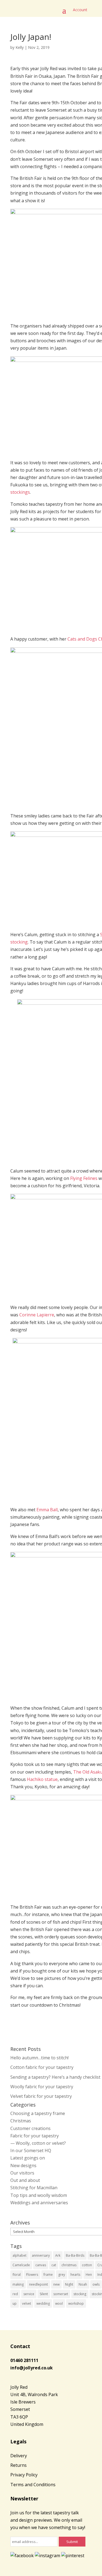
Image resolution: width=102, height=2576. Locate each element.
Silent (44, 2294)
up (15, 2303)
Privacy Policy (24, 2475)
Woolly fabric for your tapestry (42, 2087)
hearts (75, 2275)
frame (48, 2275)
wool (59, 2303)
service (29, 2294)
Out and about (25, 2180)
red (15, 2294)
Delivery (19, 2456)
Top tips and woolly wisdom (39, 2195)
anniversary (41, 2255)
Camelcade (21, 2265)
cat (54, 2265)
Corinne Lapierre (37, 1315)
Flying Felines (84, 1178)
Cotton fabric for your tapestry (42, 2067)
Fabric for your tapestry (35, 2136)
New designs (23, 2165)
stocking (80, 2294)
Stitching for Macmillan (34, 2188)
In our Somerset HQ (31, 2150)
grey (62, 2275)
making (18, 2284)
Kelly (20, 47)
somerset (61, 2294)
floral (17, 2275)
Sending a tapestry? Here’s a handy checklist (55, 2077)
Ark (58, 2255)
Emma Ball (47, 1510)
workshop (76, 2303)
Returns (18, 2465)
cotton (87, 2265)
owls (96, 2284)
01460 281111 (24, 2360)
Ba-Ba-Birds (75, 2255)
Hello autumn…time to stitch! (39, 2058)
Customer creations (30, 2128)
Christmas (21, 2121)
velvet (27, 2303)
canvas (41, 2265)
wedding (43, 2303)
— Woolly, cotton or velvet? (38, 2143)
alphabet (19, 2255)
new (56, 2284)
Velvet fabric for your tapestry (41, 2096)
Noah (83, 2284)
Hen (89, 2275)
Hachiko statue (42, 1779)
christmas (69, 2265)
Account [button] (80, 10)
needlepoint (38, 2284)
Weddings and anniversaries (39, 2203)
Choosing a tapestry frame (38, 2113)
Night (69, 2284)
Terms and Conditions (33, 2485)
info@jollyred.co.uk (32, 2368)
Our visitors (22, 2173)
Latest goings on (28, 2158)
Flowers (32, 2275)
